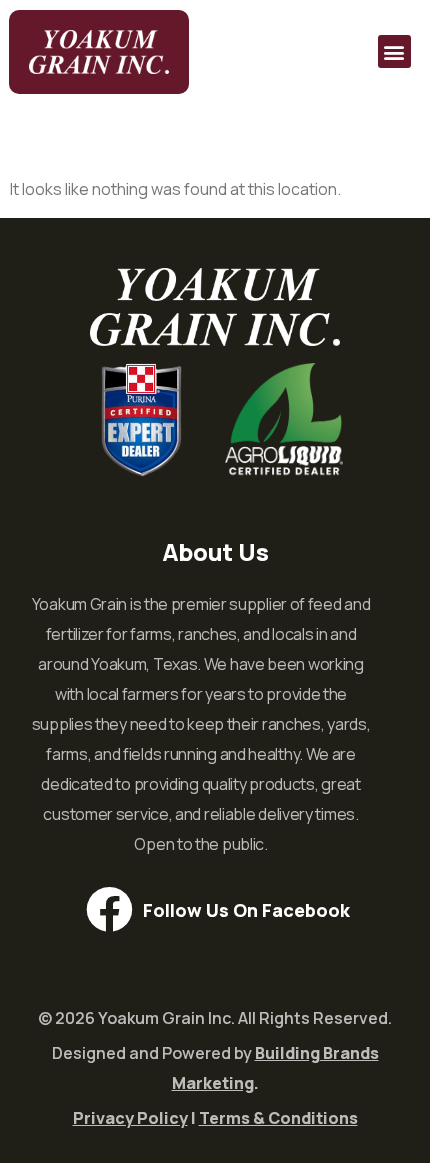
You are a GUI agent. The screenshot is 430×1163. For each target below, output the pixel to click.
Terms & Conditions (278, 1118)
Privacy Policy (130, 1118)
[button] (394, 51)
